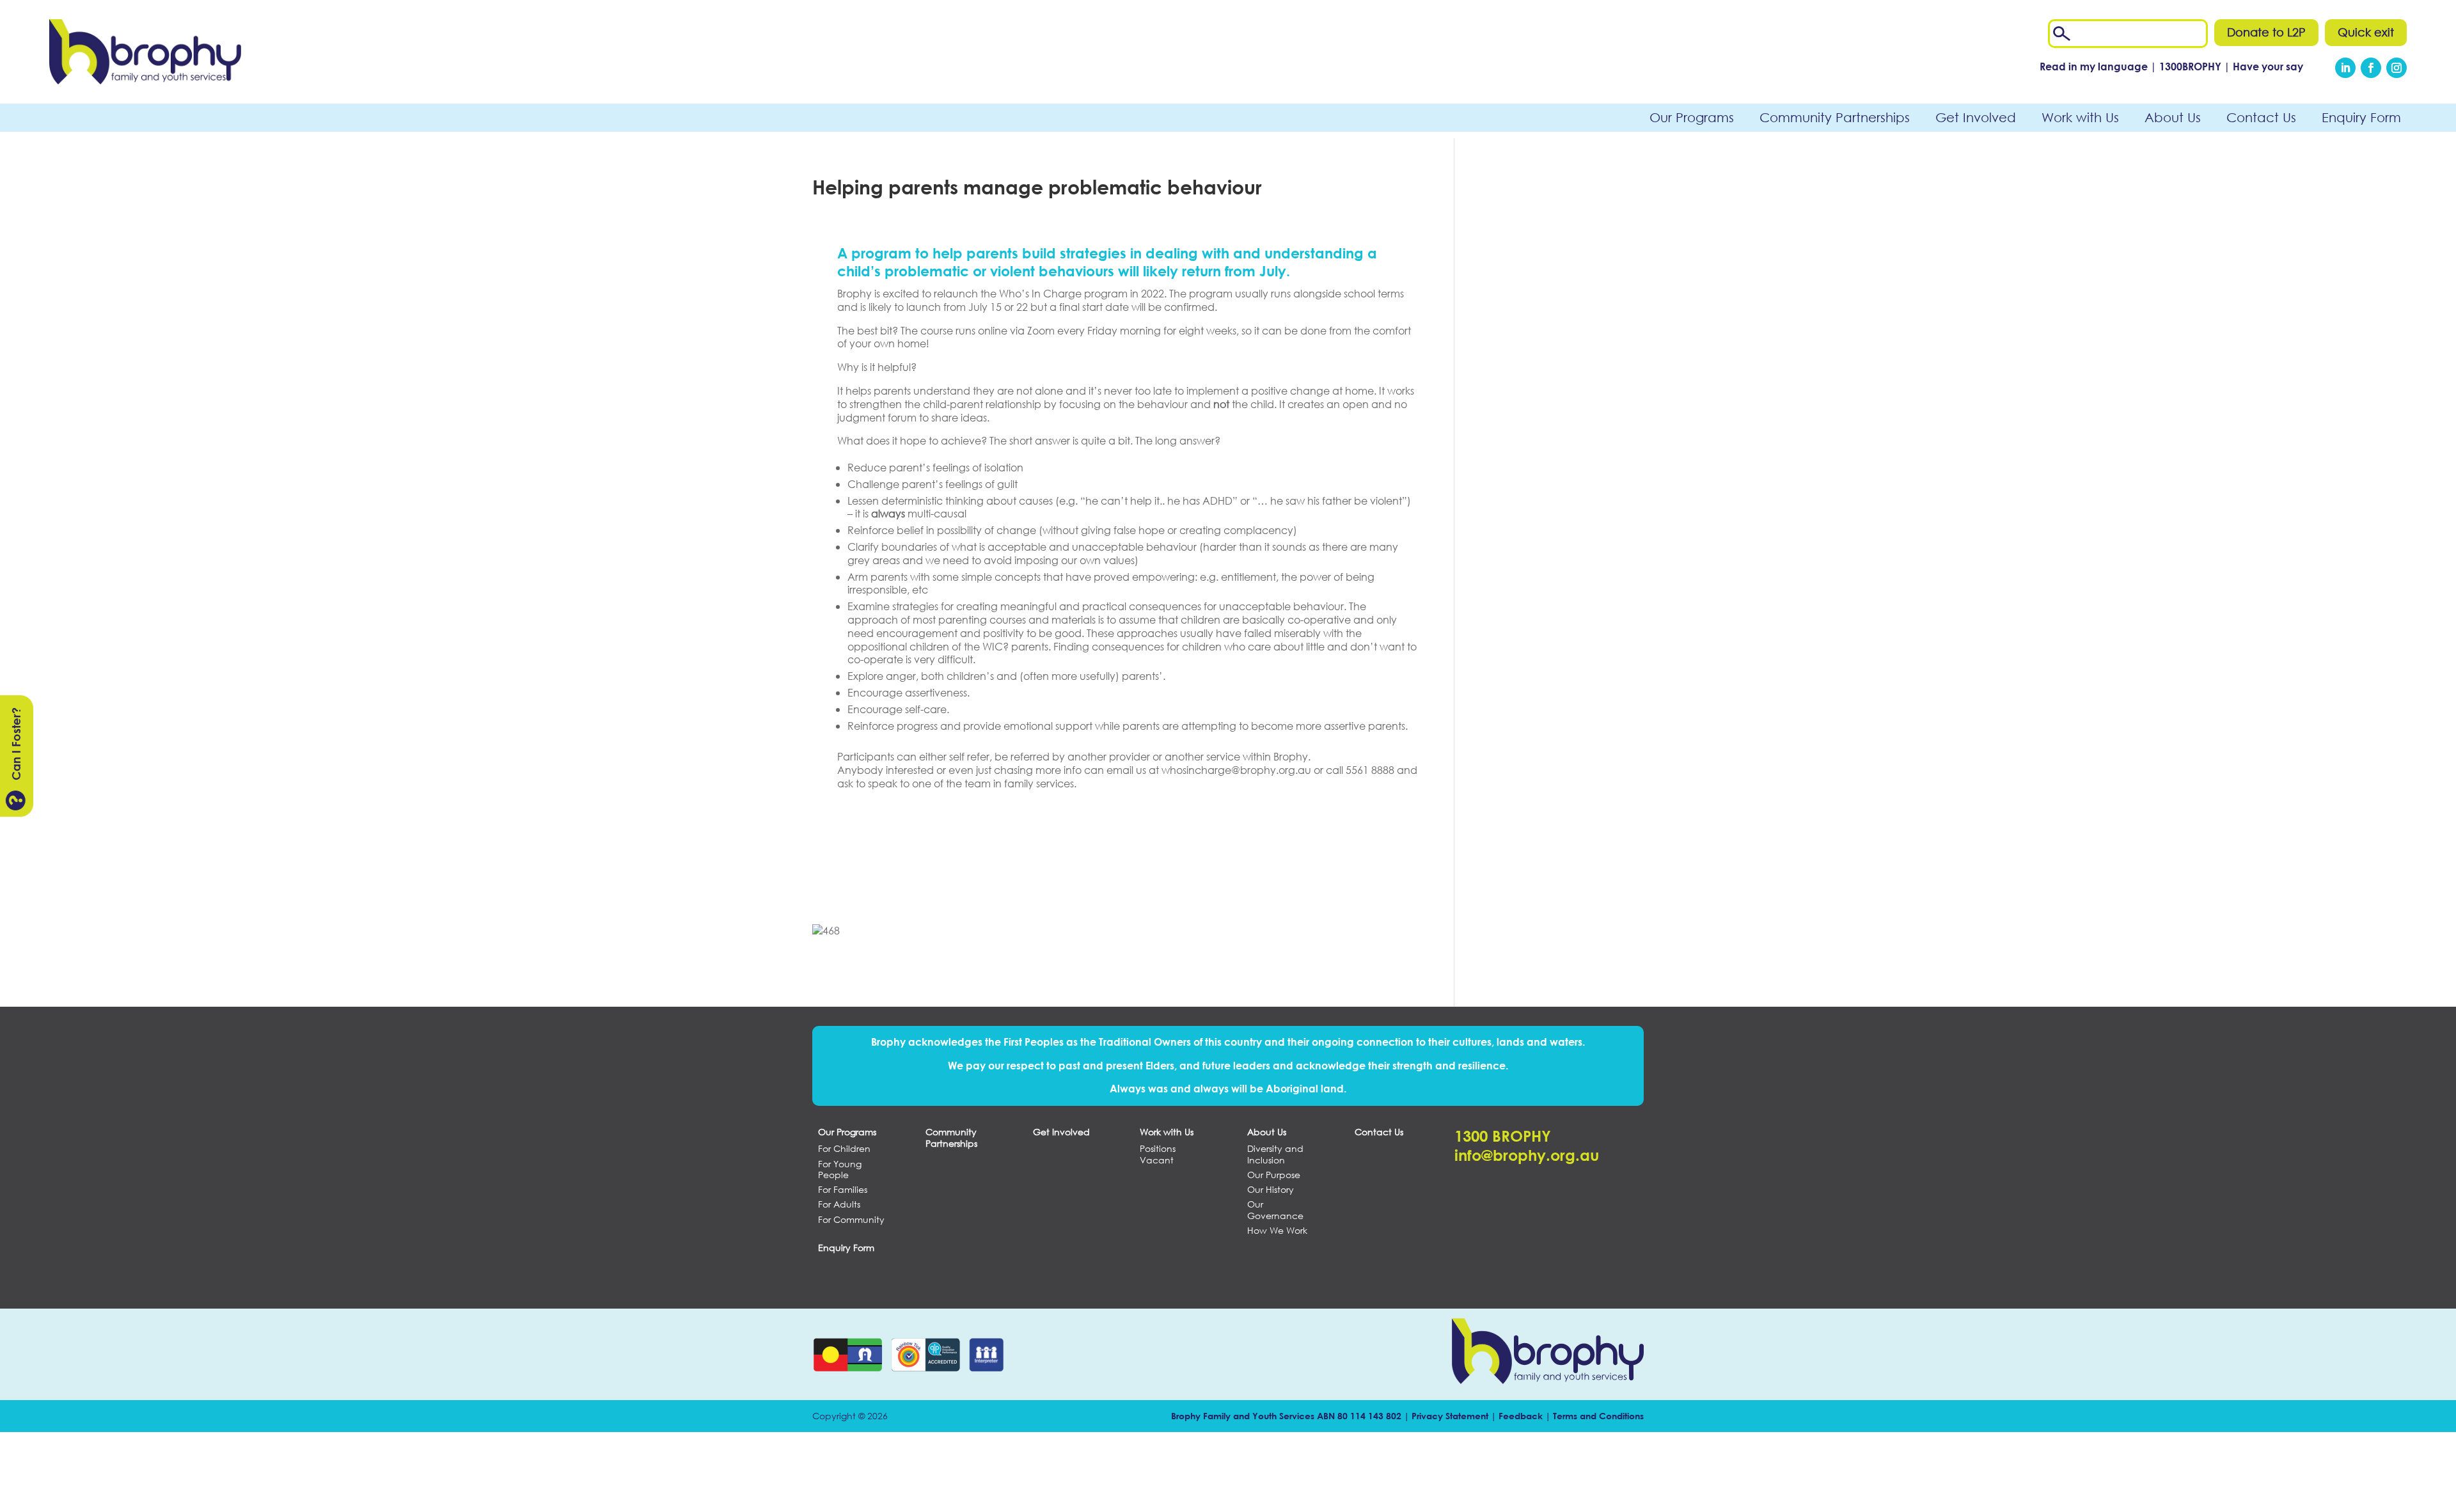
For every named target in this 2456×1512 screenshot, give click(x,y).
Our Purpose (1274, 1175)
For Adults (839, 1204)
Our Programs (1692, 117)
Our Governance (1275, 1210)
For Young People (840, 1169)
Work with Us (2080, 117)
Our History (1271, 1190)
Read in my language (2094, 66)
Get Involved (1976, 117)
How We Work (1277, 1231)
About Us (2173, 117)
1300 (2192, 66)
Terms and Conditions (1598, 1416)
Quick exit (2366, 32)
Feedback (1521, 1416)
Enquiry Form (2361, 117)
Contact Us (2261, 117)
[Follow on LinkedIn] (2345, 68)
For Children (844, 1149)
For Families (843, 1190)
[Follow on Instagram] (2397, 68)
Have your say (2268, 66)
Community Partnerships (1835, 117)
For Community (851, 1220)
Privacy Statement (1450, 1416)
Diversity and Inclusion (1275, 1154)
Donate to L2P (2266, 32)
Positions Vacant (1158, 1154)
